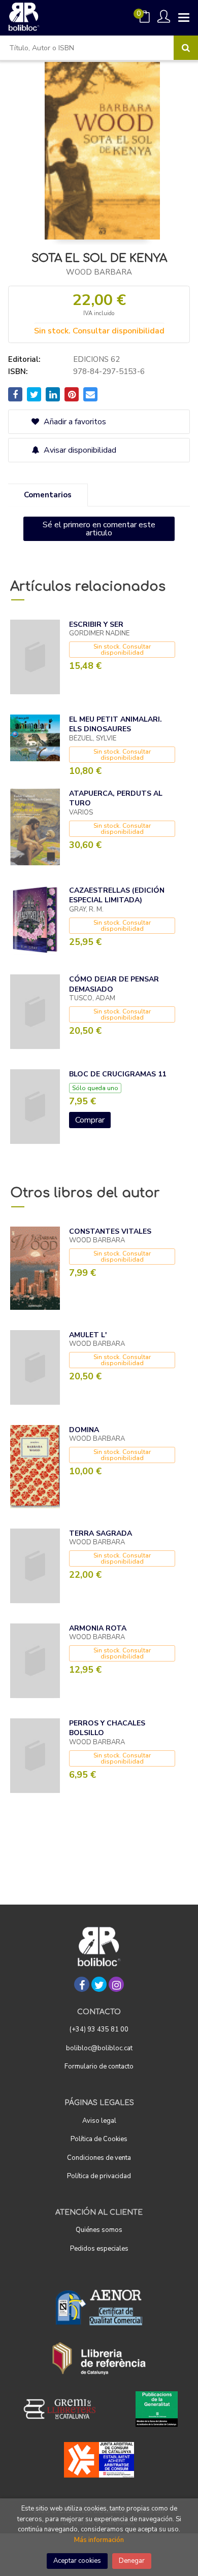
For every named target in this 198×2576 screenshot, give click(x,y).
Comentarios (48, 495)
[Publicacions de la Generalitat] (157, 2409)
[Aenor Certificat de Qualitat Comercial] (99, 2308)
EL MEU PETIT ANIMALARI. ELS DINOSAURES (115, 724)
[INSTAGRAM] (116, 1984)
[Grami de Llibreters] (65, 2409)
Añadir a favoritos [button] (74, 422)
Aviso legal (99, 2121)
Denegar (132, 2561)
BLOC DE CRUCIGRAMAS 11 (118, 1074)
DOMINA (84, 1430)
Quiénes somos (99, 2230)
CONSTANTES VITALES (110, 1231)
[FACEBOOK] (82, 1984)
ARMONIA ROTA (98, 1628)
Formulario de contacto (99, 2066)
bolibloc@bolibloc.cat (99, 2048)
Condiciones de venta (99, 2158)
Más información (99, 2540)
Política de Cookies (99, 2139)
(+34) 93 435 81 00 (99, 2029)
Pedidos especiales (99, 2249)
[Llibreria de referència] (99, 2358)
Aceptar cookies (77, 2561)
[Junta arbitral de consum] (99, 2460)
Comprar (90, 1120)
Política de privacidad (99, 2176)
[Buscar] (186, 48)
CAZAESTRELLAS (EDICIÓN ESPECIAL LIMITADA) (117, 895)
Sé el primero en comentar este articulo (99, 529)
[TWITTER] (99, 1984)
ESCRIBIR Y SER (96, 624)
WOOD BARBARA (99, 272)
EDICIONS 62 (96, 359)
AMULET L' (88, 1335)
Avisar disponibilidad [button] (79, 450)
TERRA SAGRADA (101, 1533)
